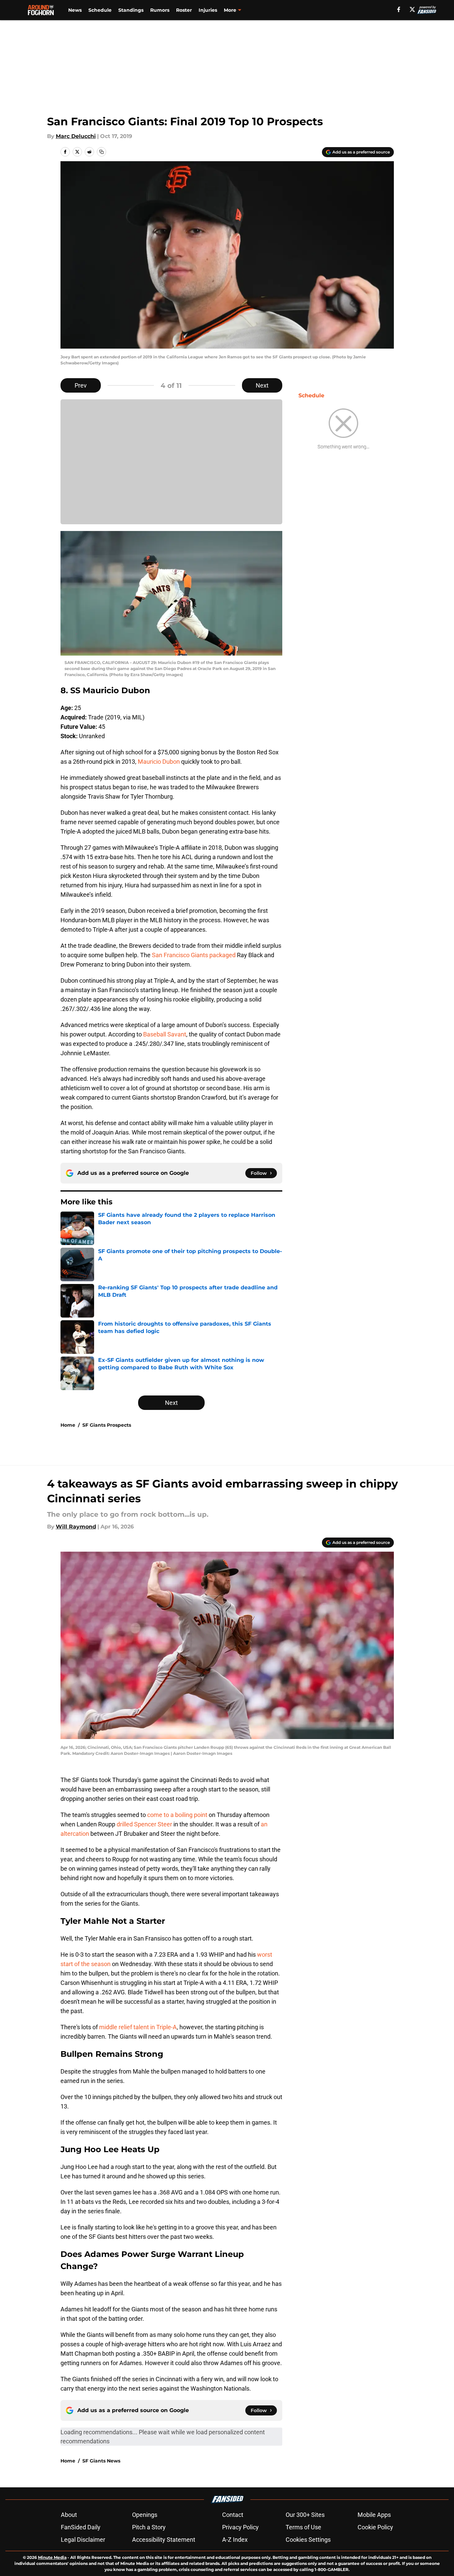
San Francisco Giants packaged (194, 955)
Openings (145, 2515)
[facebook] (399, 9)
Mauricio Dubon (159, 762)
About (69, 2515)
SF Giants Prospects (107, 1425)
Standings (131, 10)
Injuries (208, 10)
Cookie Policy (375, 2527)
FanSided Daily (81, 2527)
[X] (412, 9)
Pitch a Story (149, 2527)
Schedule (100, 10)
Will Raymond (76, 1527)
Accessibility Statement (164, 2540)
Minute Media (52, 2557)
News (75, 10)
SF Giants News (101, 2461)
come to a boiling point (177, 1815)
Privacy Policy (240, 2527)
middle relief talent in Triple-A (138, 2027)
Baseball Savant (165, 1034)
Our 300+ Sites (305, 2515)
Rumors (160, 10)
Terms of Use (303, 2527)
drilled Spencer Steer (144, 1824)
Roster (184, 10)
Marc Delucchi (76, 136)
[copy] (101, 152)
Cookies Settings (308, 2540)
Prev (81, 385)
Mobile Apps (374, 2515)
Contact (233, 2515)
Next (262, 385)
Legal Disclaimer (83, 2540)
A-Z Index (235, 2540)
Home (68, 1425)
